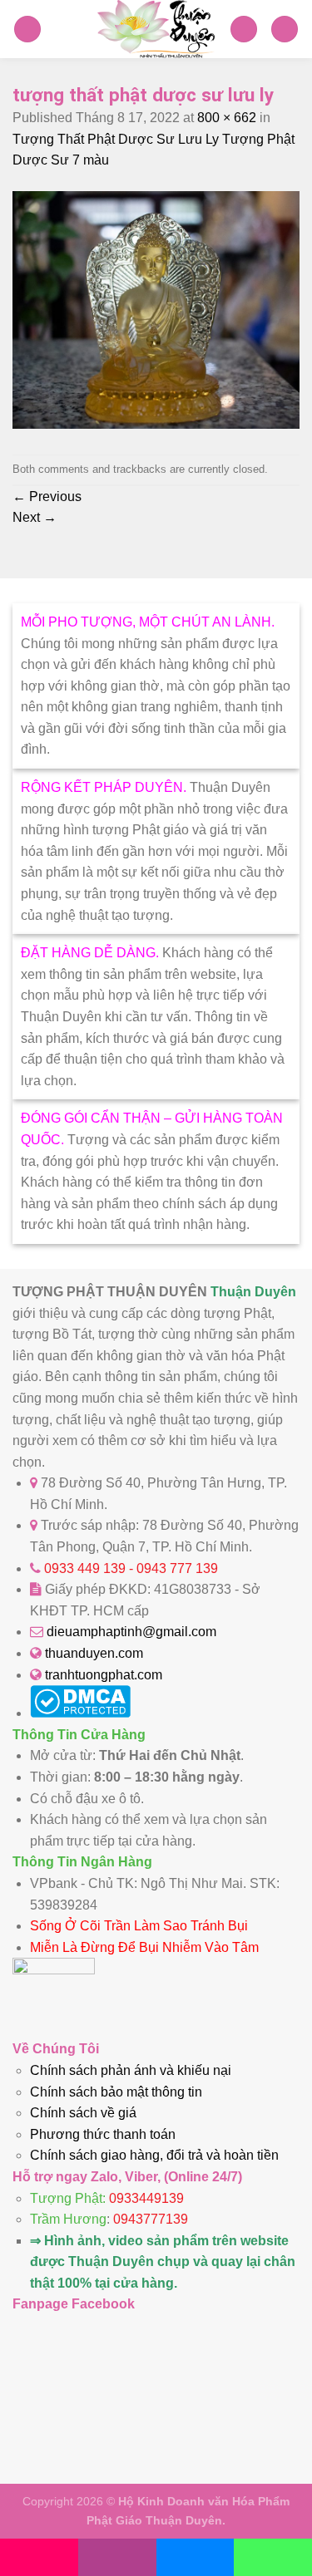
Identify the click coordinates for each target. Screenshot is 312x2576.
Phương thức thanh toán (103, 2134)
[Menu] (27, 29)
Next (35, 517)
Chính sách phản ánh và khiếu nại (131, 2070)
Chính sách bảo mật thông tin (116, 2092)
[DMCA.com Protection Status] (80, 1713)
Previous (47, 497)
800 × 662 (227, 118)
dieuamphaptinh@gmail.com (131, 1632)
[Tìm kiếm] (285, 29)
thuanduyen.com (94, 1653)
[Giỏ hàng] (244, 29)
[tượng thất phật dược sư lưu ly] (156, 424)
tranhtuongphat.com (104, 1675)
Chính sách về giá (83, 2113)
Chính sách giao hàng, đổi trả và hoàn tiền (154, 2155)
